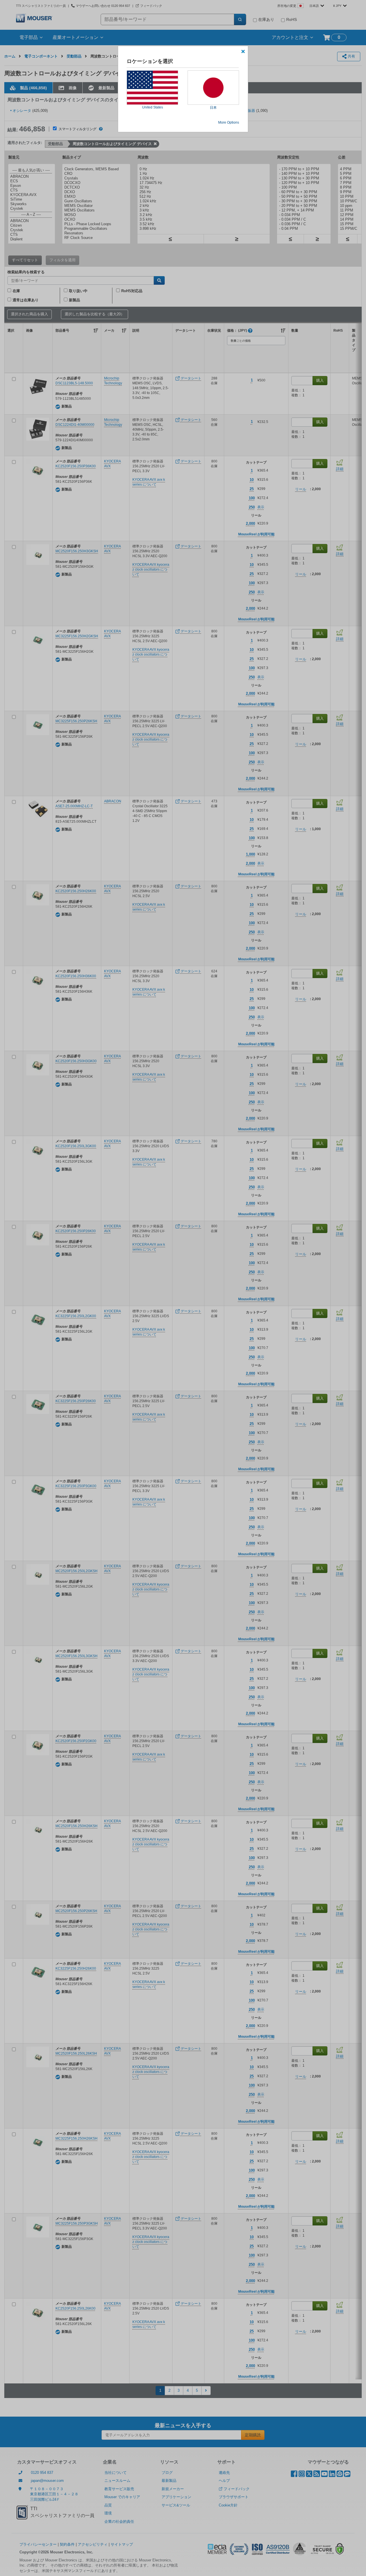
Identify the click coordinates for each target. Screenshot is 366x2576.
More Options (229, 122)
